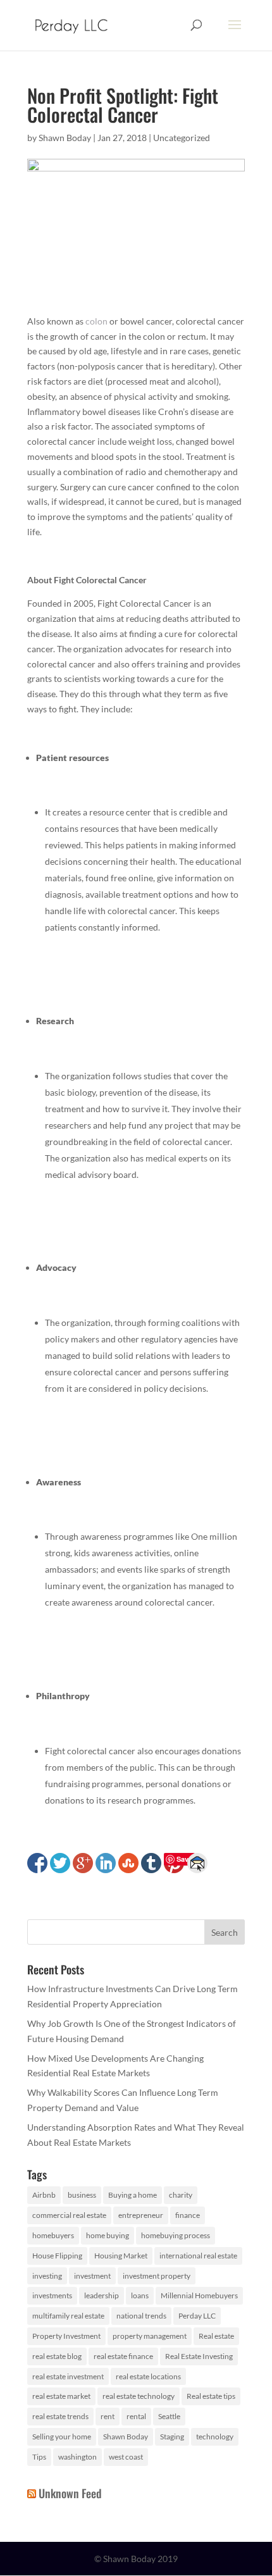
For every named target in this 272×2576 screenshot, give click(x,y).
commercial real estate (69, 2215)
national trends (141, 2316)
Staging (172, 2437)
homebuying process (176, 2235)
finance (188, 2215)
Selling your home (62, 2437)
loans (140, 2295)
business (82, 2195)
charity (181, 2195)
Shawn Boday (65, 138)
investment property (157, 2276)
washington (77, 2457)
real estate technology (139, 2396)
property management (150, 2336)
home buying (108, 2235)
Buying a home (133, 2195)
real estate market (61, 2396)
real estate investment (68, 2376)
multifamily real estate (68, 2316)
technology (215, 2437)
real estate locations (148, 2376)
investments (52, 2295)
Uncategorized (182, 138)
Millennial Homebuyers (199, 2295)
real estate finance (123, 2356)
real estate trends (60, 2416)
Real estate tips (211, 2396)
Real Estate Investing (199, 2356)
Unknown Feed (70, 2493)
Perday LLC (197, 2316)
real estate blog (57, 2356)
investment (92, 2276)
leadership (102, 2295)
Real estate (216, 2336)
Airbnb (44, 2195)
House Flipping (57, 2256)
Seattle (169, 2416)
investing (47, 2276)
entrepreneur (141, 2215)
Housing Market (121, 2256)
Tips (39, 2457)
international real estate (198, 2256)
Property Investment (66, 2336)
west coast (126, 2457)
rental (136, 2416)
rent (108, 2416)
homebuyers (53, 2235)
